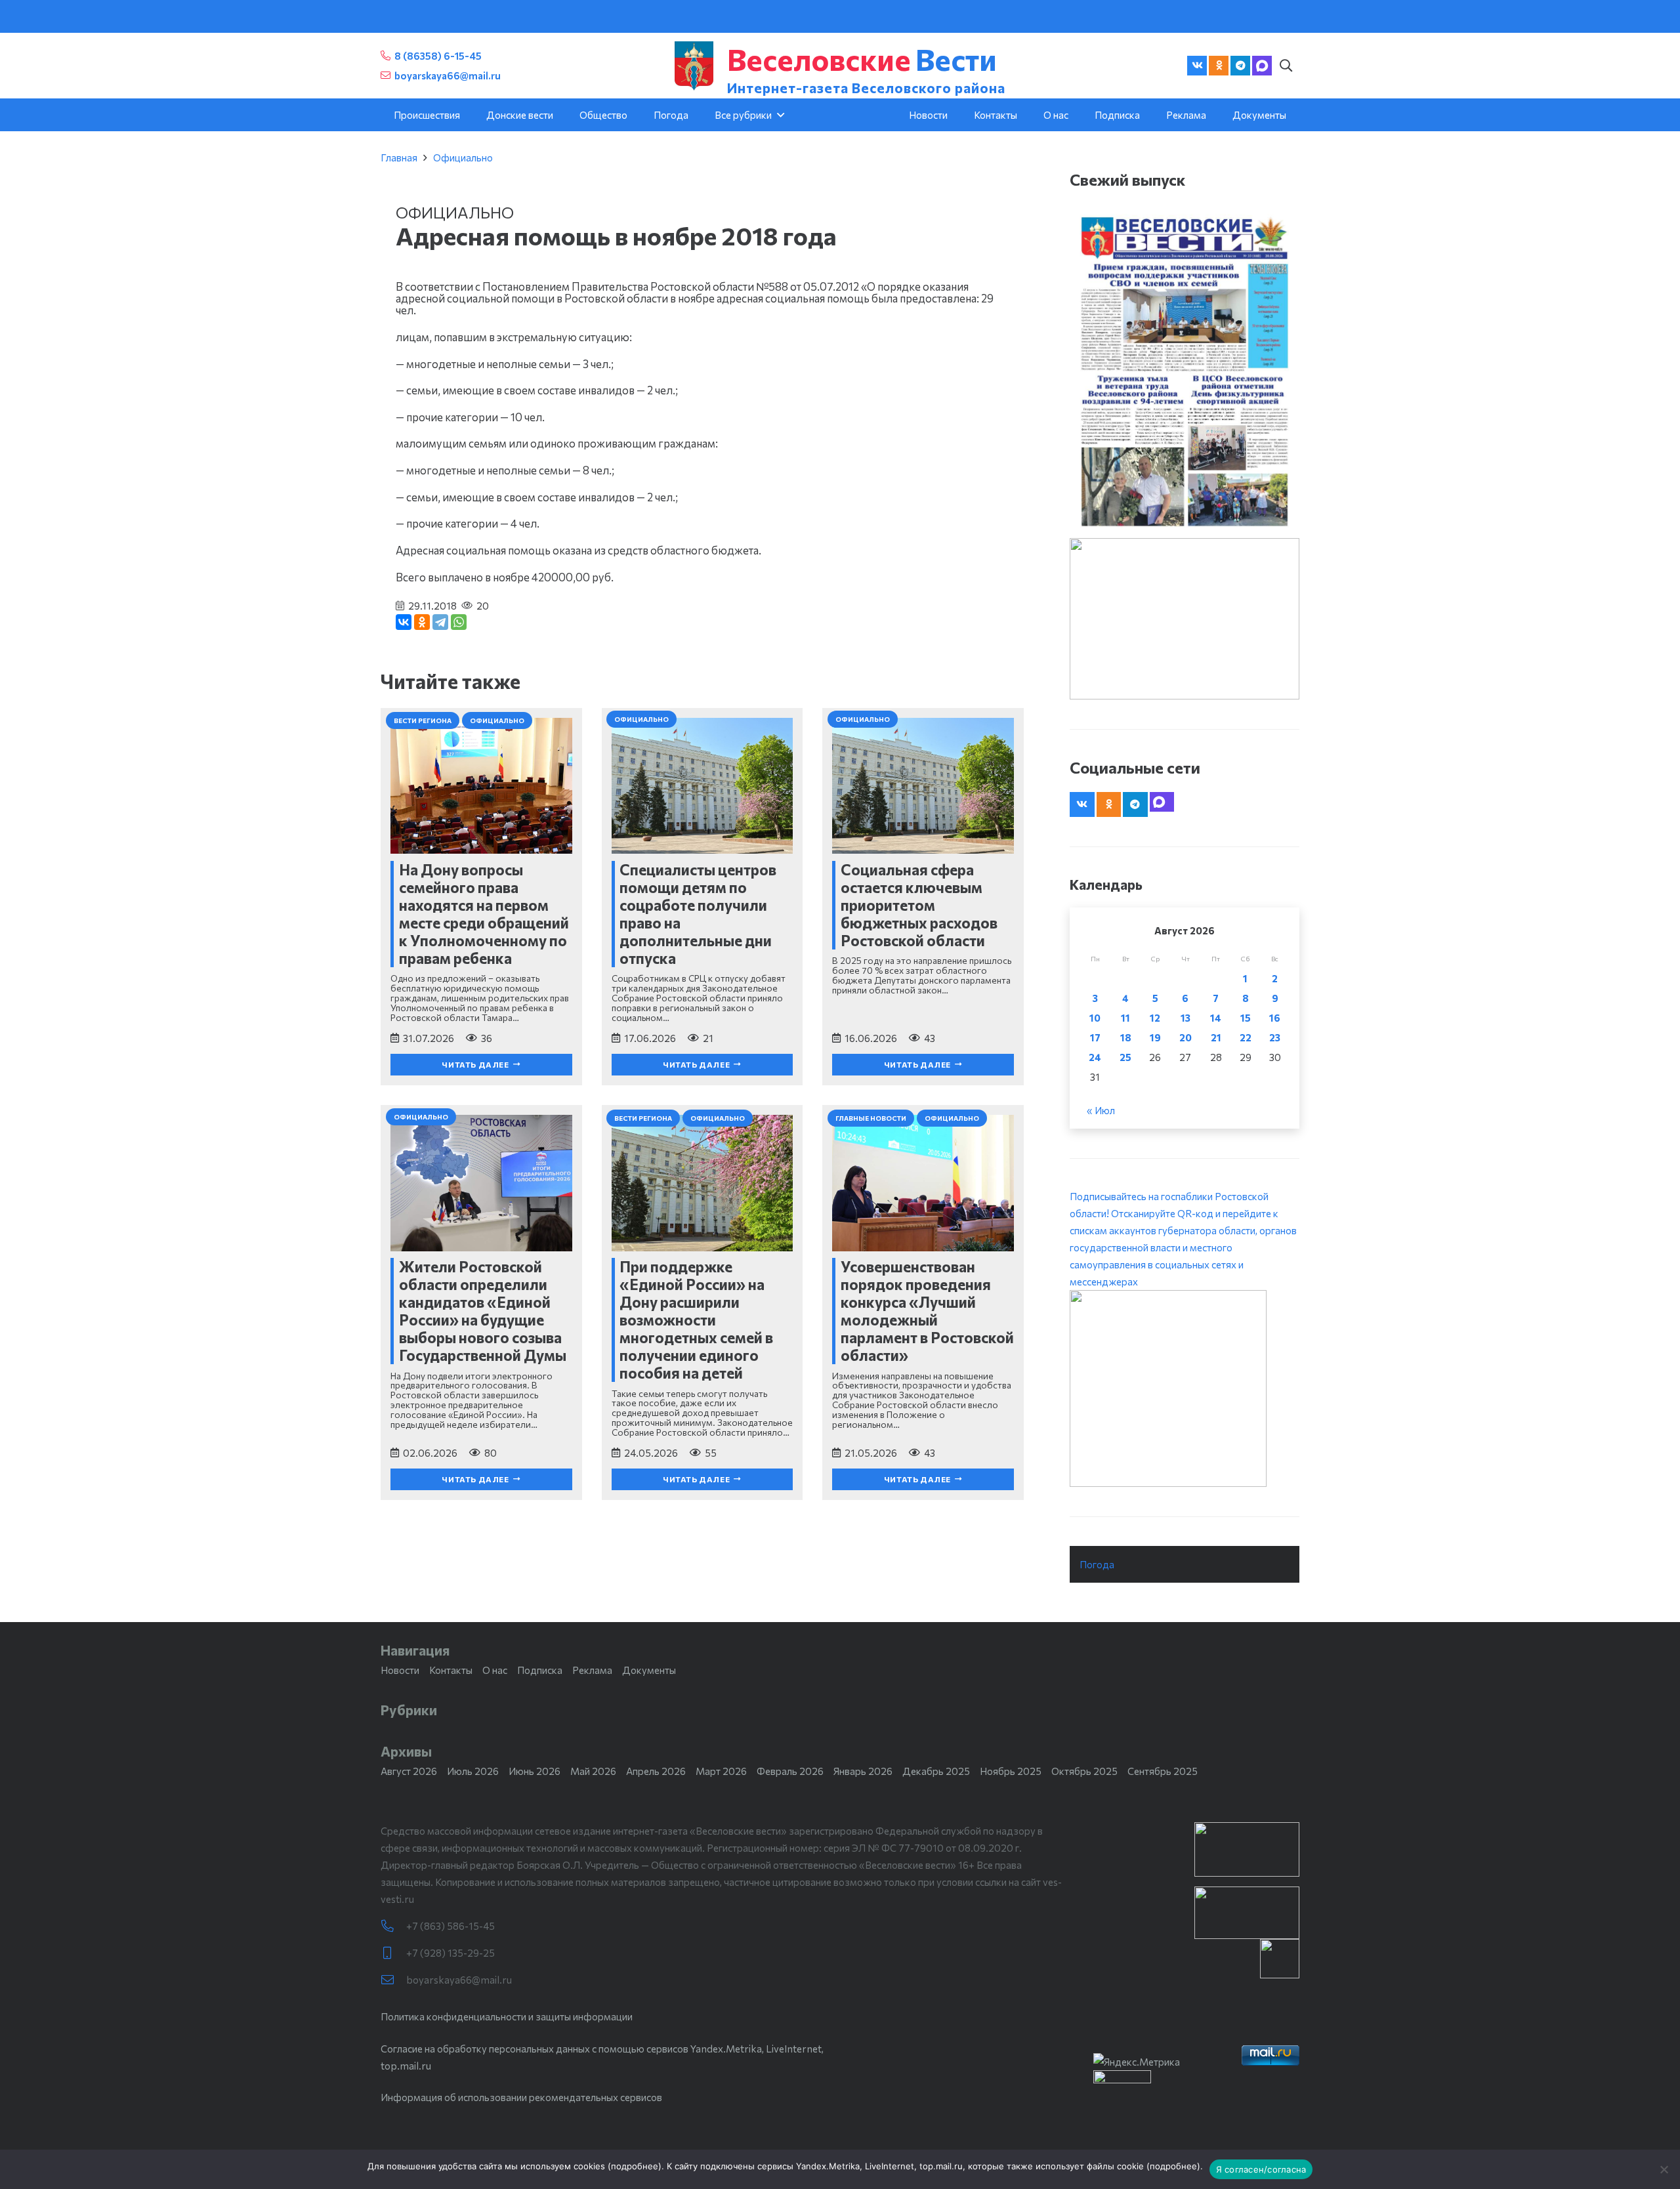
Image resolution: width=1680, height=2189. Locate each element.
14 (1216, 1018)
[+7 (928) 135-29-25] (393, 1953)
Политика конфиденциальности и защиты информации (507, 2016)
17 (1095, 1037)
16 (1275, 1018)
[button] (1286, 66)
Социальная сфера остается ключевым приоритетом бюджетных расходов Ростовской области (919, 905)
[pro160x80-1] (1247, 1913)
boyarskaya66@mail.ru (459, 1980)
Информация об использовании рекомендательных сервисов (521, 2097)
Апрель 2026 (656, 1771)
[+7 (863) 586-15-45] (393, 1926)
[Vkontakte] (1197, 66)
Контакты (451, 1670)
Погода (1097, 1564)
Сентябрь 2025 (1163, 1771)
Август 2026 (409, 1771)
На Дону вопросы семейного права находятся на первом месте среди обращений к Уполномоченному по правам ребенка (484, 914)
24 (1095, 1057)
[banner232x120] (1247, 1849)
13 (1186, 1018)
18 (1126, 1037)
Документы (649, 1670)
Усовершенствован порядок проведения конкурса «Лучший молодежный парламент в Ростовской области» (927, 1311)
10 (1095, 1018)
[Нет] (1664, 2169)
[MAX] (1262, 66)
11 (1125, 1018)
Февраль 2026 (790, 1771)
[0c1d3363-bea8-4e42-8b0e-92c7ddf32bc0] (1185, 1388)
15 (1246, 1018)
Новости (400, 1670)
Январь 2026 (863, 1771)
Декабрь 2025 (936, 1771)
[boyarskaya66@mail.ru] (393, 1980)
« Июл (1101, 1110)
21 (1216, 1037)
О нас (495, 1670)
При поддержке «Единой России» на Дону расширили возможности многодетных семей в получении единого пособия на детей (696, 1320)
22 (1246, 1037)
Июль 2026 (473, 1771)
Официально (463, 157)
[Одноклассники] (422, 622)
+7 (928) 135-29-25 (451, 1953)
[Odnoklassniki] (1219, 66)
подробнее (635, 2166)
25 (1125, 1057)
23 (1275, 1037)
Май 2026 (593, 1771)
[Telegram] (1240, 66)
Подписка (540, 1670)
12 (1155, 1018)
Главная (399, 157)
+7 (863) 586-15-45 (451, 1926)
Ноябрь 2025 (1011, 1771)
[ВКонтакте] (404, 622)
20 (1186, 1037)
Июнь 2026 (535, 1771)
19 (1155, 1037)
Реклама (592, 1670)
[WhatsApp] (459, 622)
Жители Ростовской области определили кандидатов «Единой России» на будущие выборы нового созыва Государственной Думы (483, 1311)
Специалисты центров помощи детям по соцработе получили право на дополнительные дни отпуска (698, 914)
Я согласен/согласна (1261, 2169)
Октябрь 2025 (1084, 1771)
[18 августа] (1185, 371)
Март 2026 (721, 1771)
